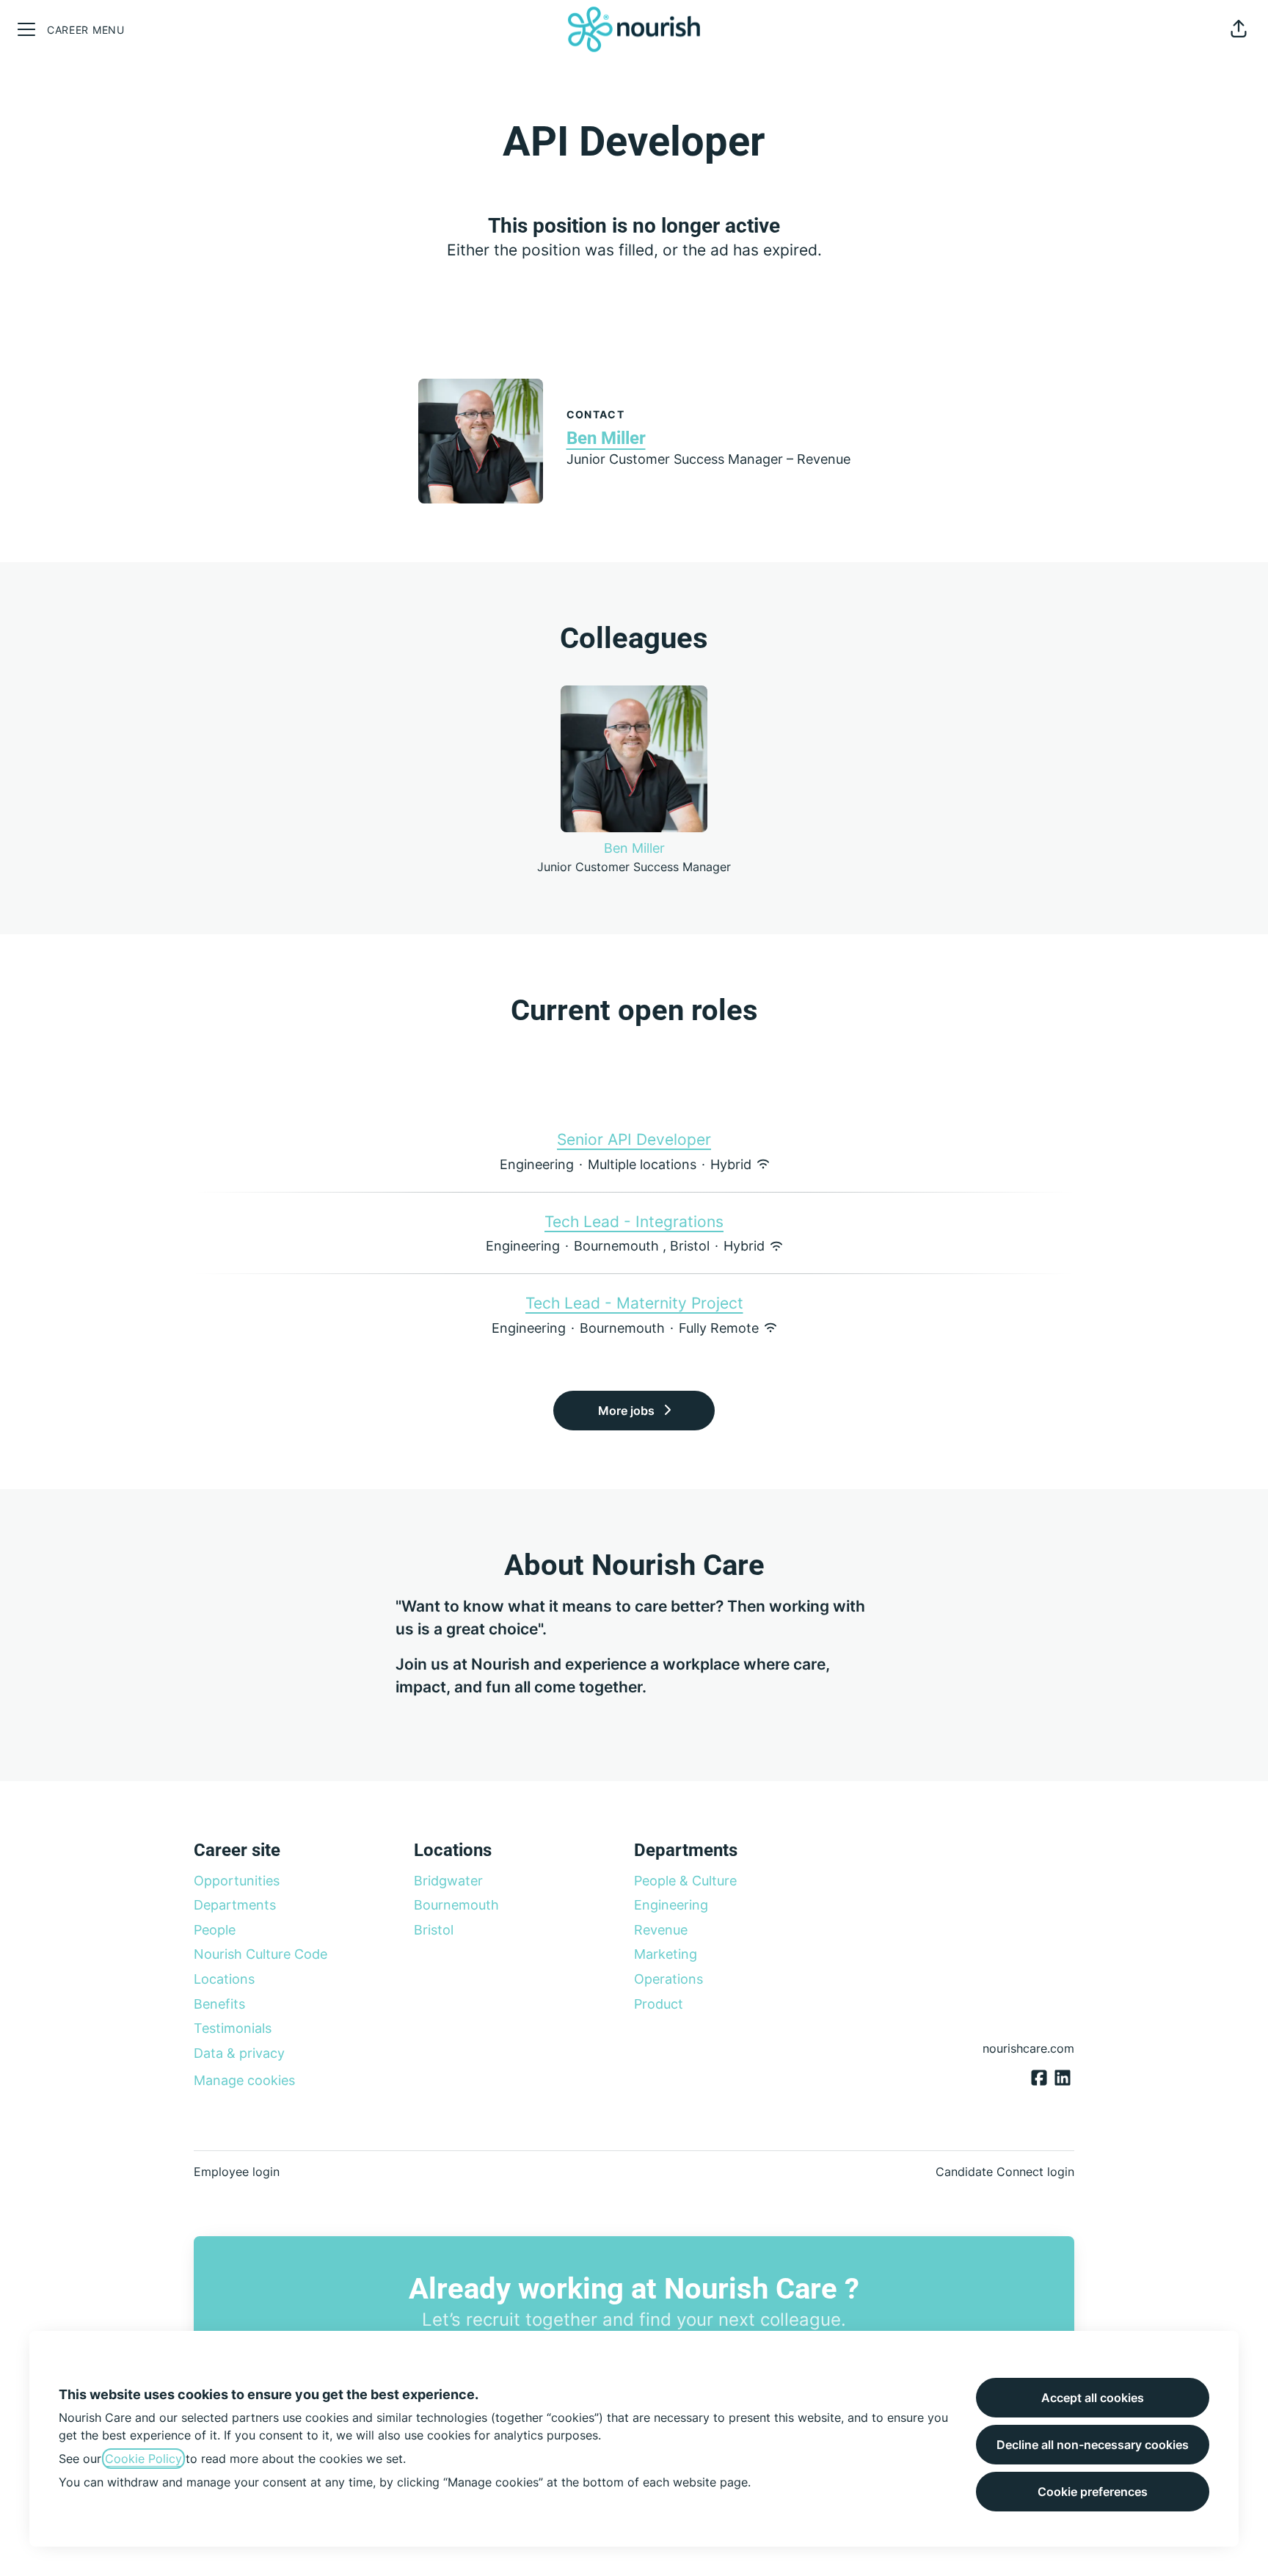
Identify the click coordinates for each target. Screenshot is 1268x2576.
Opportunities (237, 1881)
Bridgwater (448, 1881)
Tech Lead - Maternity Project (634, 1303)
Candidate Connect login (1005, 2172)
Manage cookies (244, 2080)
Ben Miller (606, 438)
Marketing (666, 1954)
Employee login (237, 2172)
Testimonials (233, 2028)
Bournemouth (456, 1905)
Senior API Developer (634, 1139)
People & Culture (685, 1881)
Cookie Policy (143, 2459)
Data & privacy (239, 2053)
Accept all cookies (1093, 2398)
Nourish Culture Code (260, 1954)
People (215, 1930)
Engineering (671, 1905)
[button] (1239, 29)
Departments (235, 1905)
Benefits (219, 2004)
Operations (668, 1979)
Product (659, 2004)
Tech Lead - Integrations (634, 1222)
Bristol (434, 1930)
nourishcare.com (1028, 2048)
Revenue (661, 1930)
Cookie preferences (1093, 2492)
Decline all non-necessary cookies (1093, 2445)
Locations (224, 1979)
